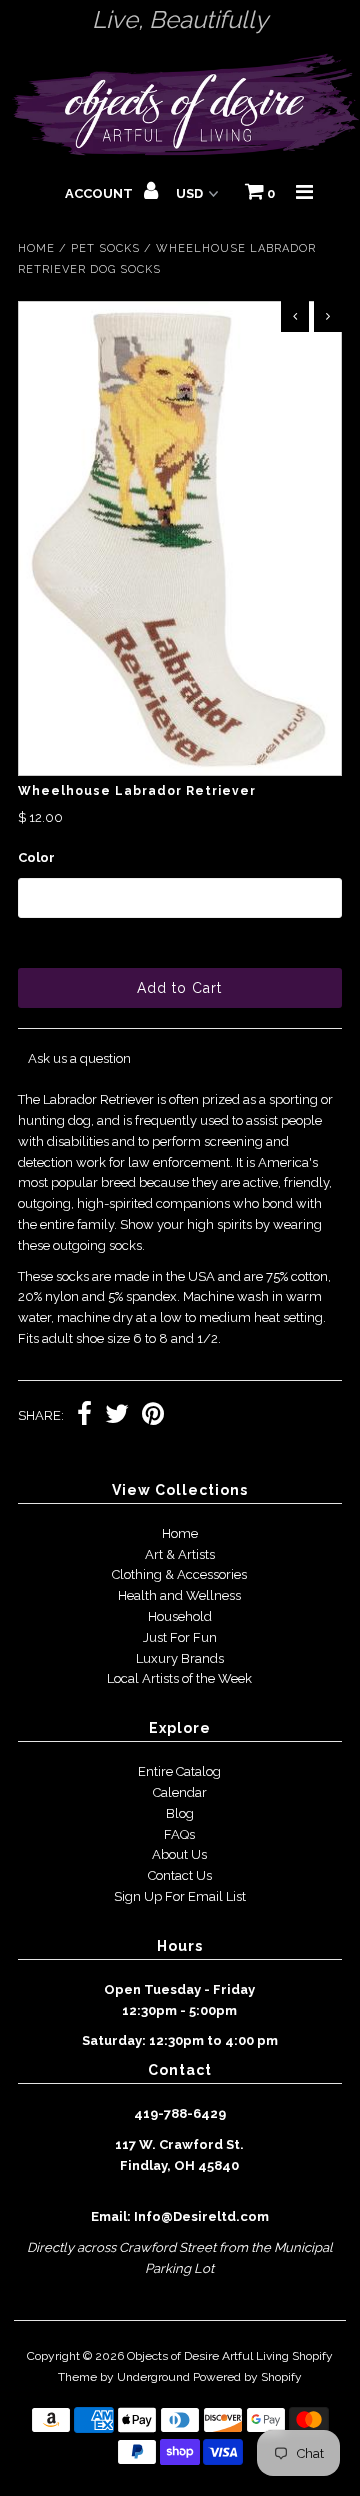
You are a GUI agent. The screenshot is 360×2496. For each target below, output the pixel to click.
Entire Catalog (179, 1771)
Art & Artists (180, 1554)
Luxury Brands (180, 1658)
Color (36, 857)
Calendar (180, 1792)
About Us (179, 1854)
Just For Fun (180, 1637)
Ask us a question (79, 1058)
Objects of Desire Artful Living (208, 2356)
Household (180, 1616)
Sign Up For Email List (180, 1896)
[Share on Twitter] (117, 1416)
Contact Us (180, 1875)
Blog (180, 1813)
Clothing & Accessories (179, 1574)
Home (36, 248)
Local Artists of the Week (179, 1678)
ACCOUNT (100, 193)
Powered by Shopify (247, 2377)
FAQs (179, 1834)
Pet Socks (105, 248)
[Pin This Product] (153, 1416)
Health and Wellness (179, 1595)
